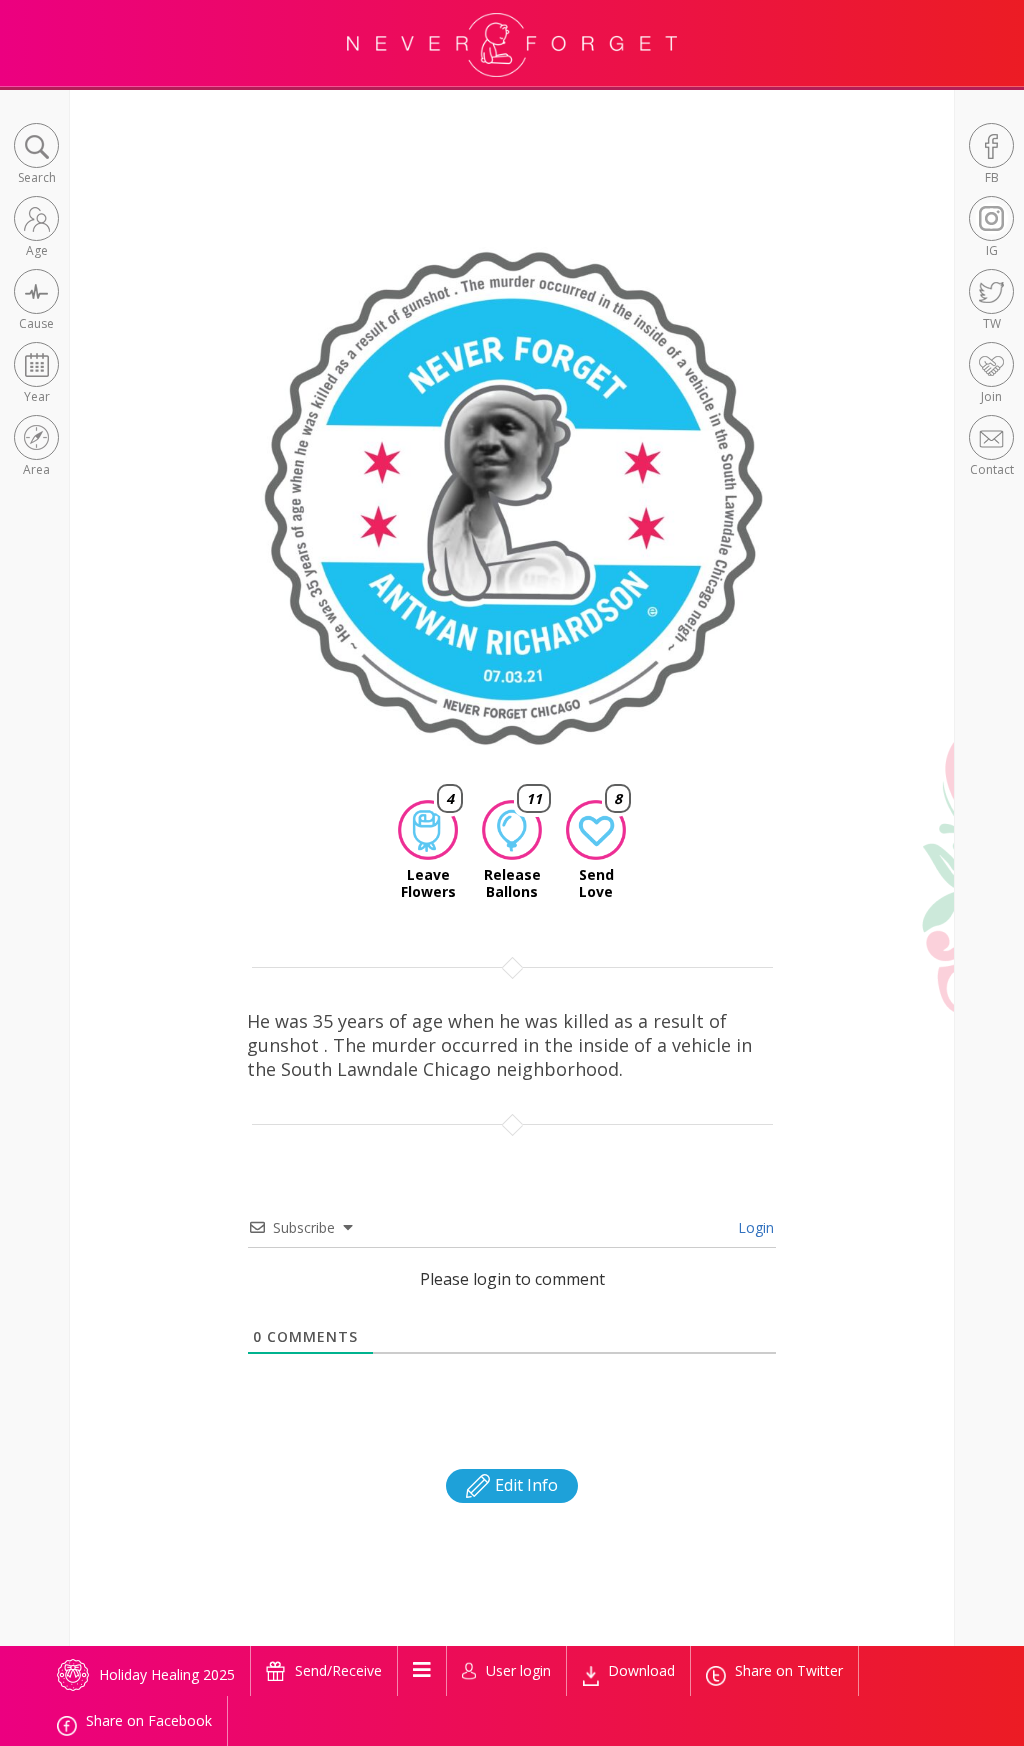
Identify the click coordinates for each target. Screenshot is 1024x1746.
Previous (231, 515)
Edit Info (524, 1485)
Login (754, 1227)
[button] (36, 155)
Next (797, 515)
